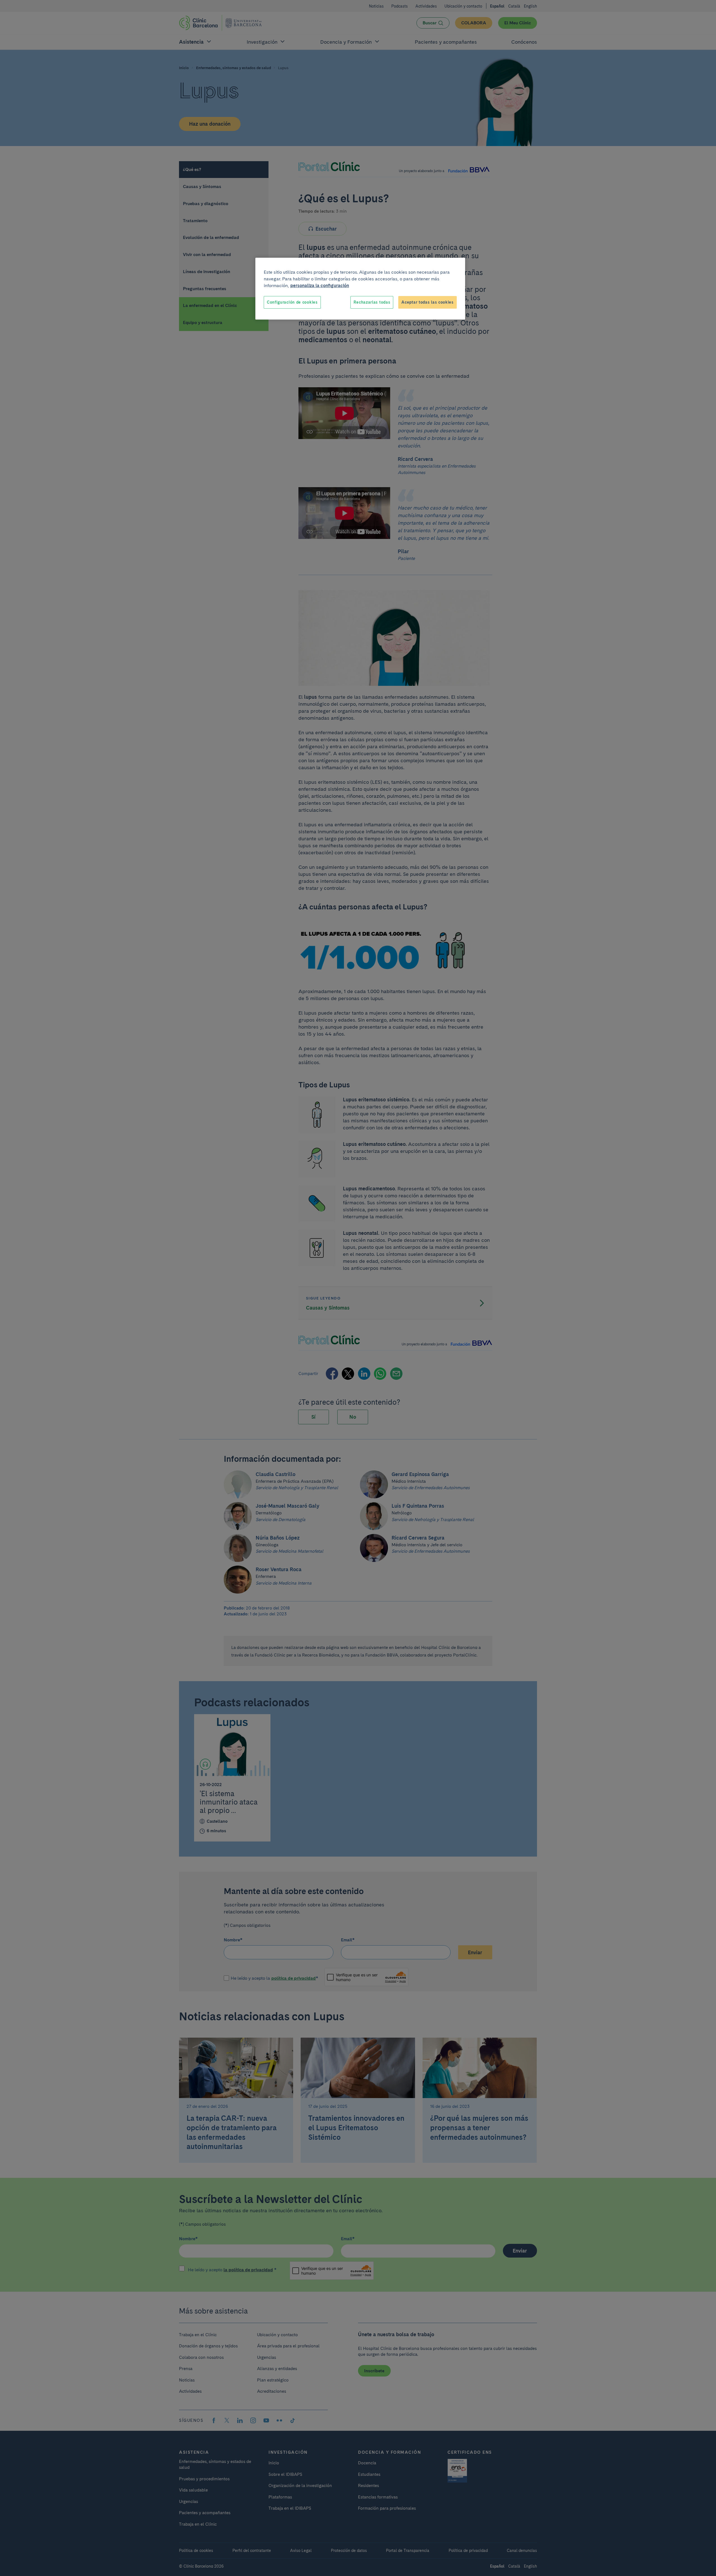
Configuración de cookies (292, 302)
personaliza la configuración (320, 286)
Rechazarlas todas (372, 302)
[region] (360, 289)
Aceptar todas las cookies (428, 302)
